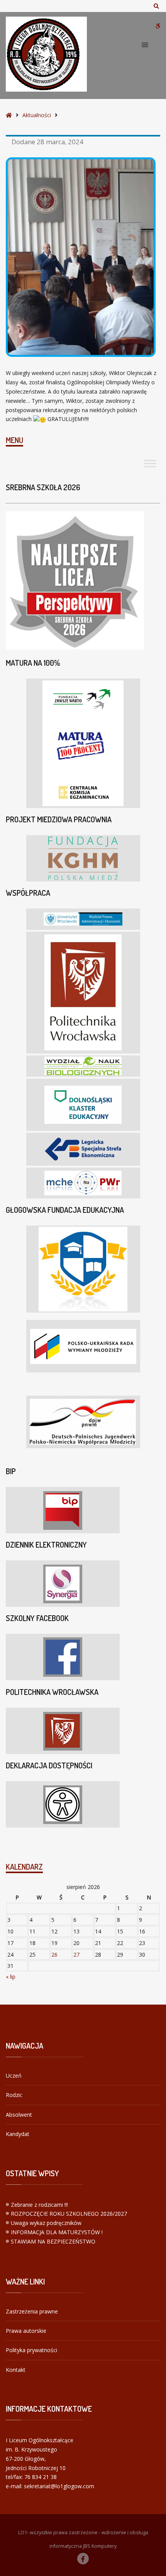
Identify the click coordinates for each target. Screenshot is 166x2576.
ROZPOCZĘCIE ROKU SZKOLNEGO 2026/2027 (69, 2214)
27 (76, 1955)
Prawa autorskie (26, 2331)
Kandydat (18, 2134)
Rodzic (14, 2095)
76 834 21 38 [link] (41, 2477)
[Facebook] (83, 2559)
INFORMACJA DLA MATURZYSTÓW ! (57, 2232)
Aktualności (37, 115)
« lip (11, 1977)
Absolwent (19, 2115)
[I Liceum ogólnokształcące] (46, 54)
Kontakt (16, 2370)
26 (54, 1955)
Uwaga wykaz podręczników (46, 2223)
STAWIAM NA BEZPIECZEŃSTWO (53, 2241)
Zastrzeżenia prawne (32, 2311)
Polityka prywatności (31, 2350)
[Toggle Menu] (150, 464)
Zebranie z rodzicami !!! (39, 2205)
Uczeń (14, 2076)
